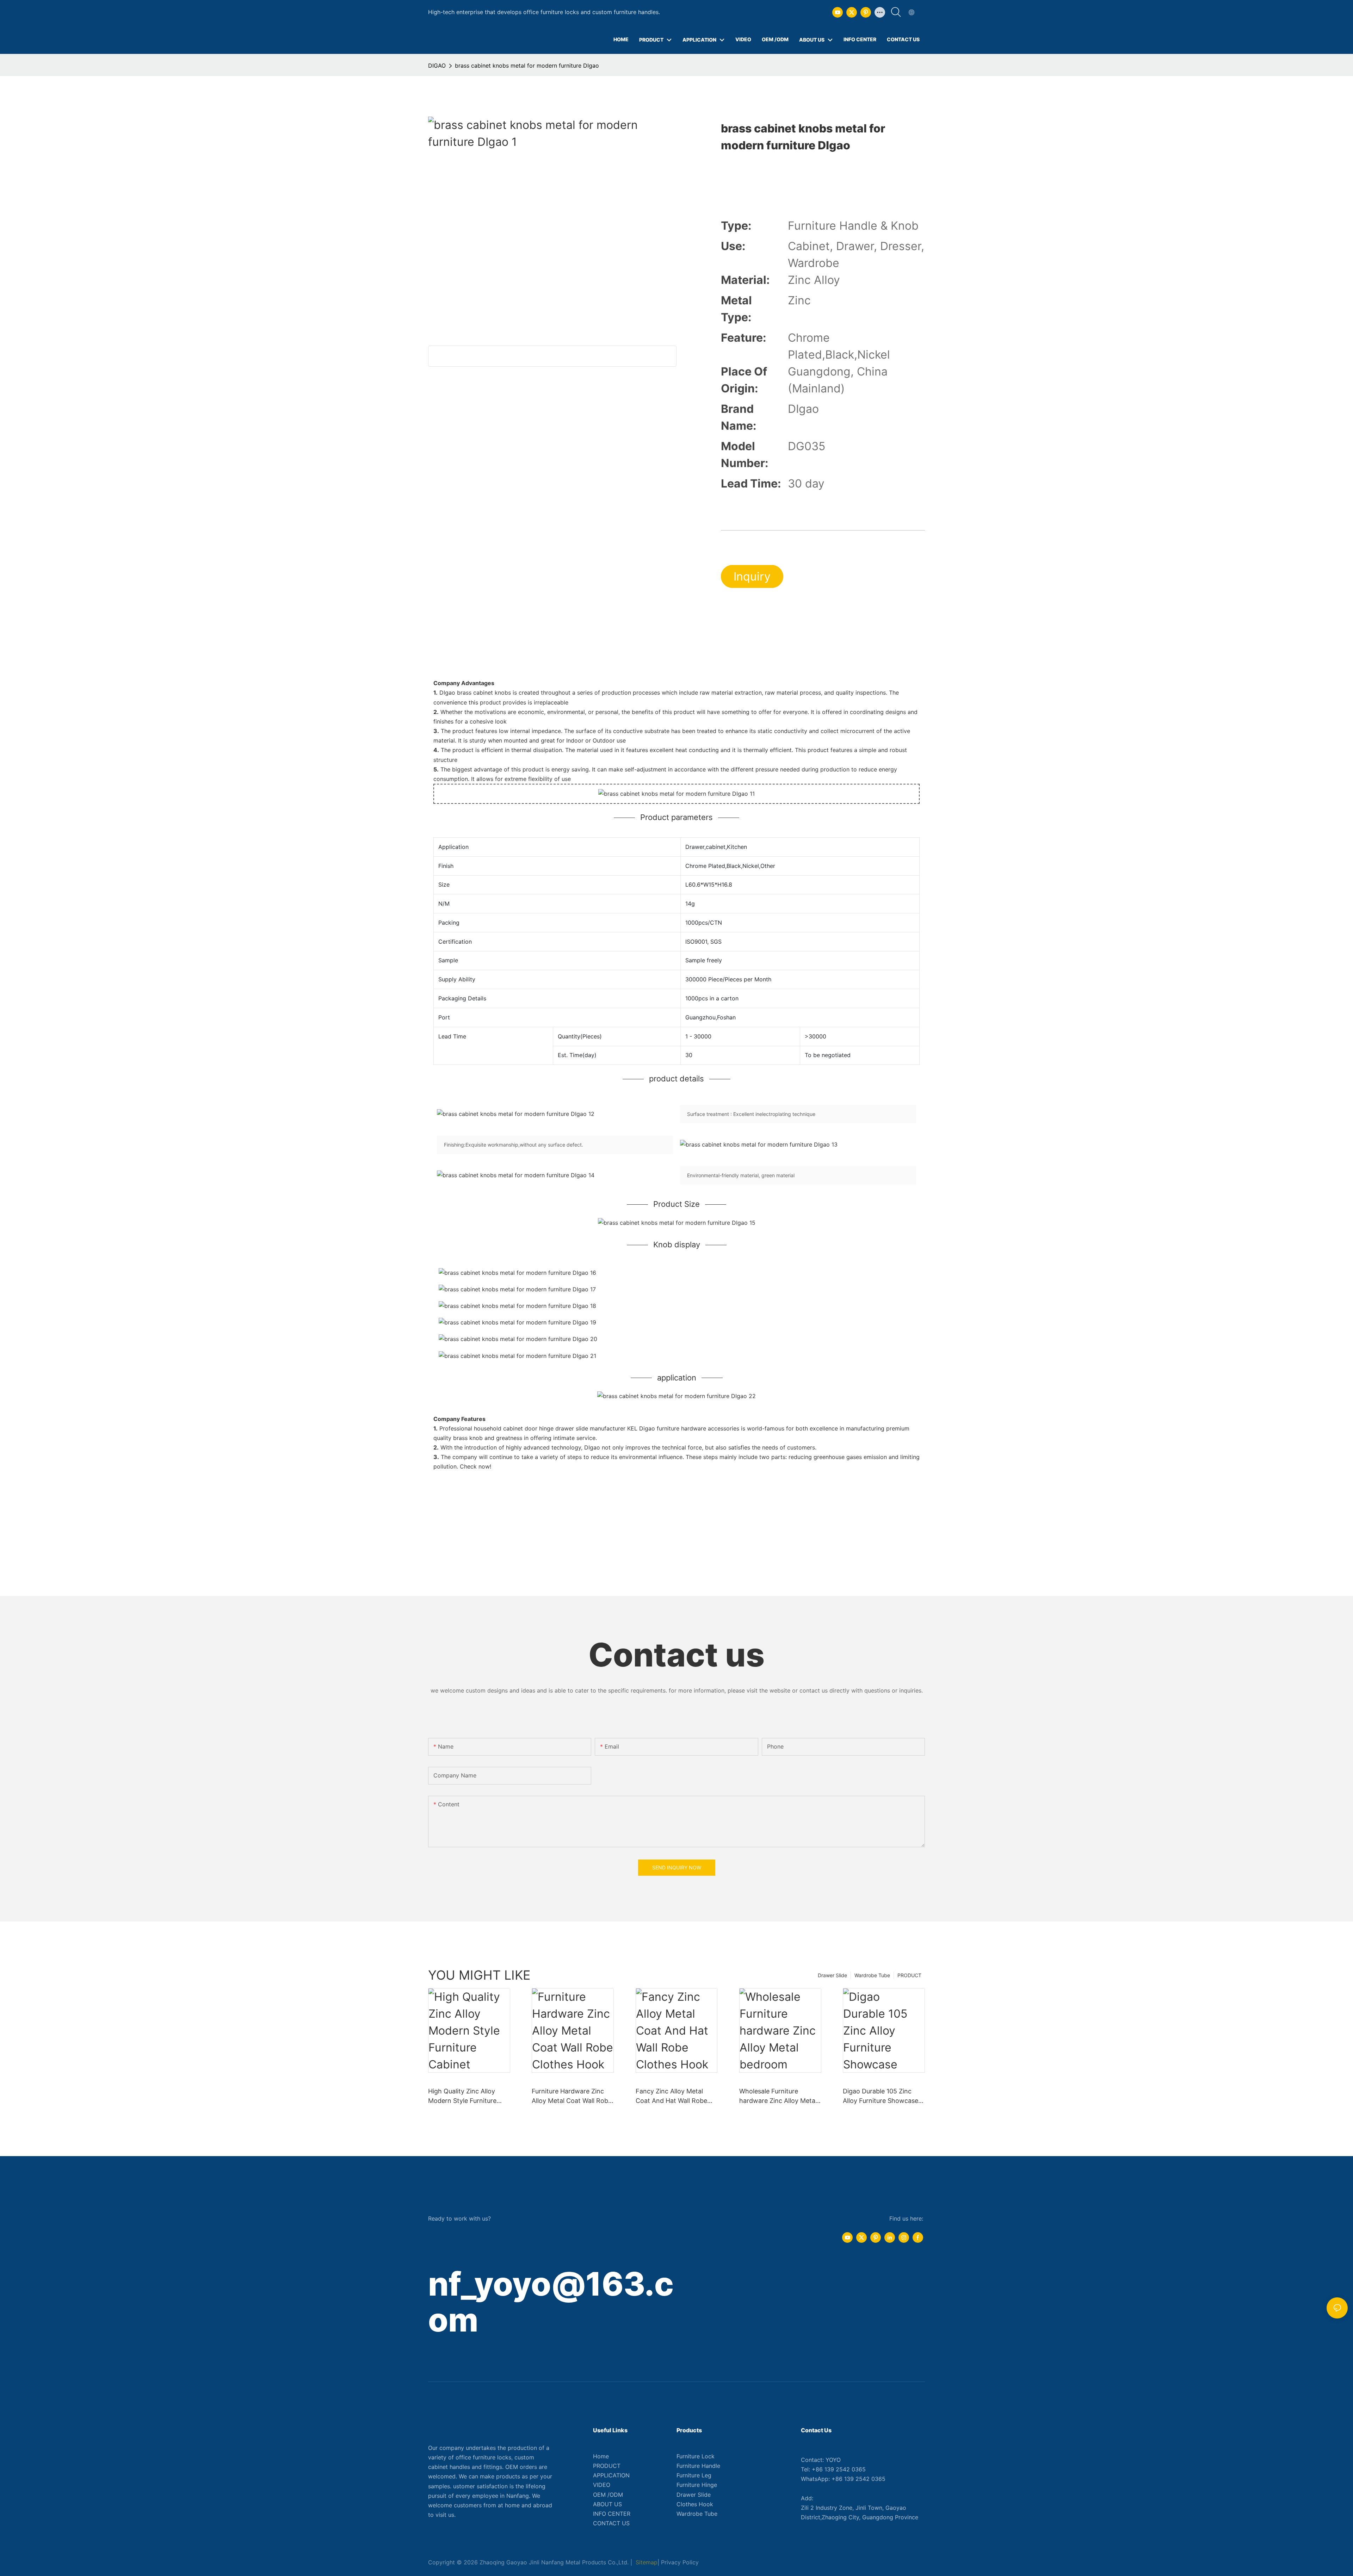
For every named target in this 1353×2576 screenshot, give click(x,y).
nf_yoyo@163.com (551, 2302)
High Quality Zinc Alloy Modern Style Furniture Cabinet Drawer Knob (462, 2096)
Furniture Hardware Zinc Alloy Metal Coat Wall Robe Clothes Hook (572, 2096)
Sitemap (646, 2562)
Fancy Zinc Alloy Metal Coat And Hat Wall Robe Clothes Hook (671, 2096)
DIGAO (437, 66)
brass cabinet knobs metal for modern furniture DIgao (527, 66)
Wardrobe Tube (872, 1975)
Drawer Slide (832, 1975)
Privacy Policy (680, 2562)
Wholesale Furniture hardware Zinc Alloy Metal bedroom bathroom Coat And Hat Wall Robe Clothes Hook (779, 2096)
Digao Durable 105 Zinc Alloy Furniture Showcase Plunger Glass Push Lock (881, 2096)
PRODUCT (909, 1975)
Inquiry (752, 576)
